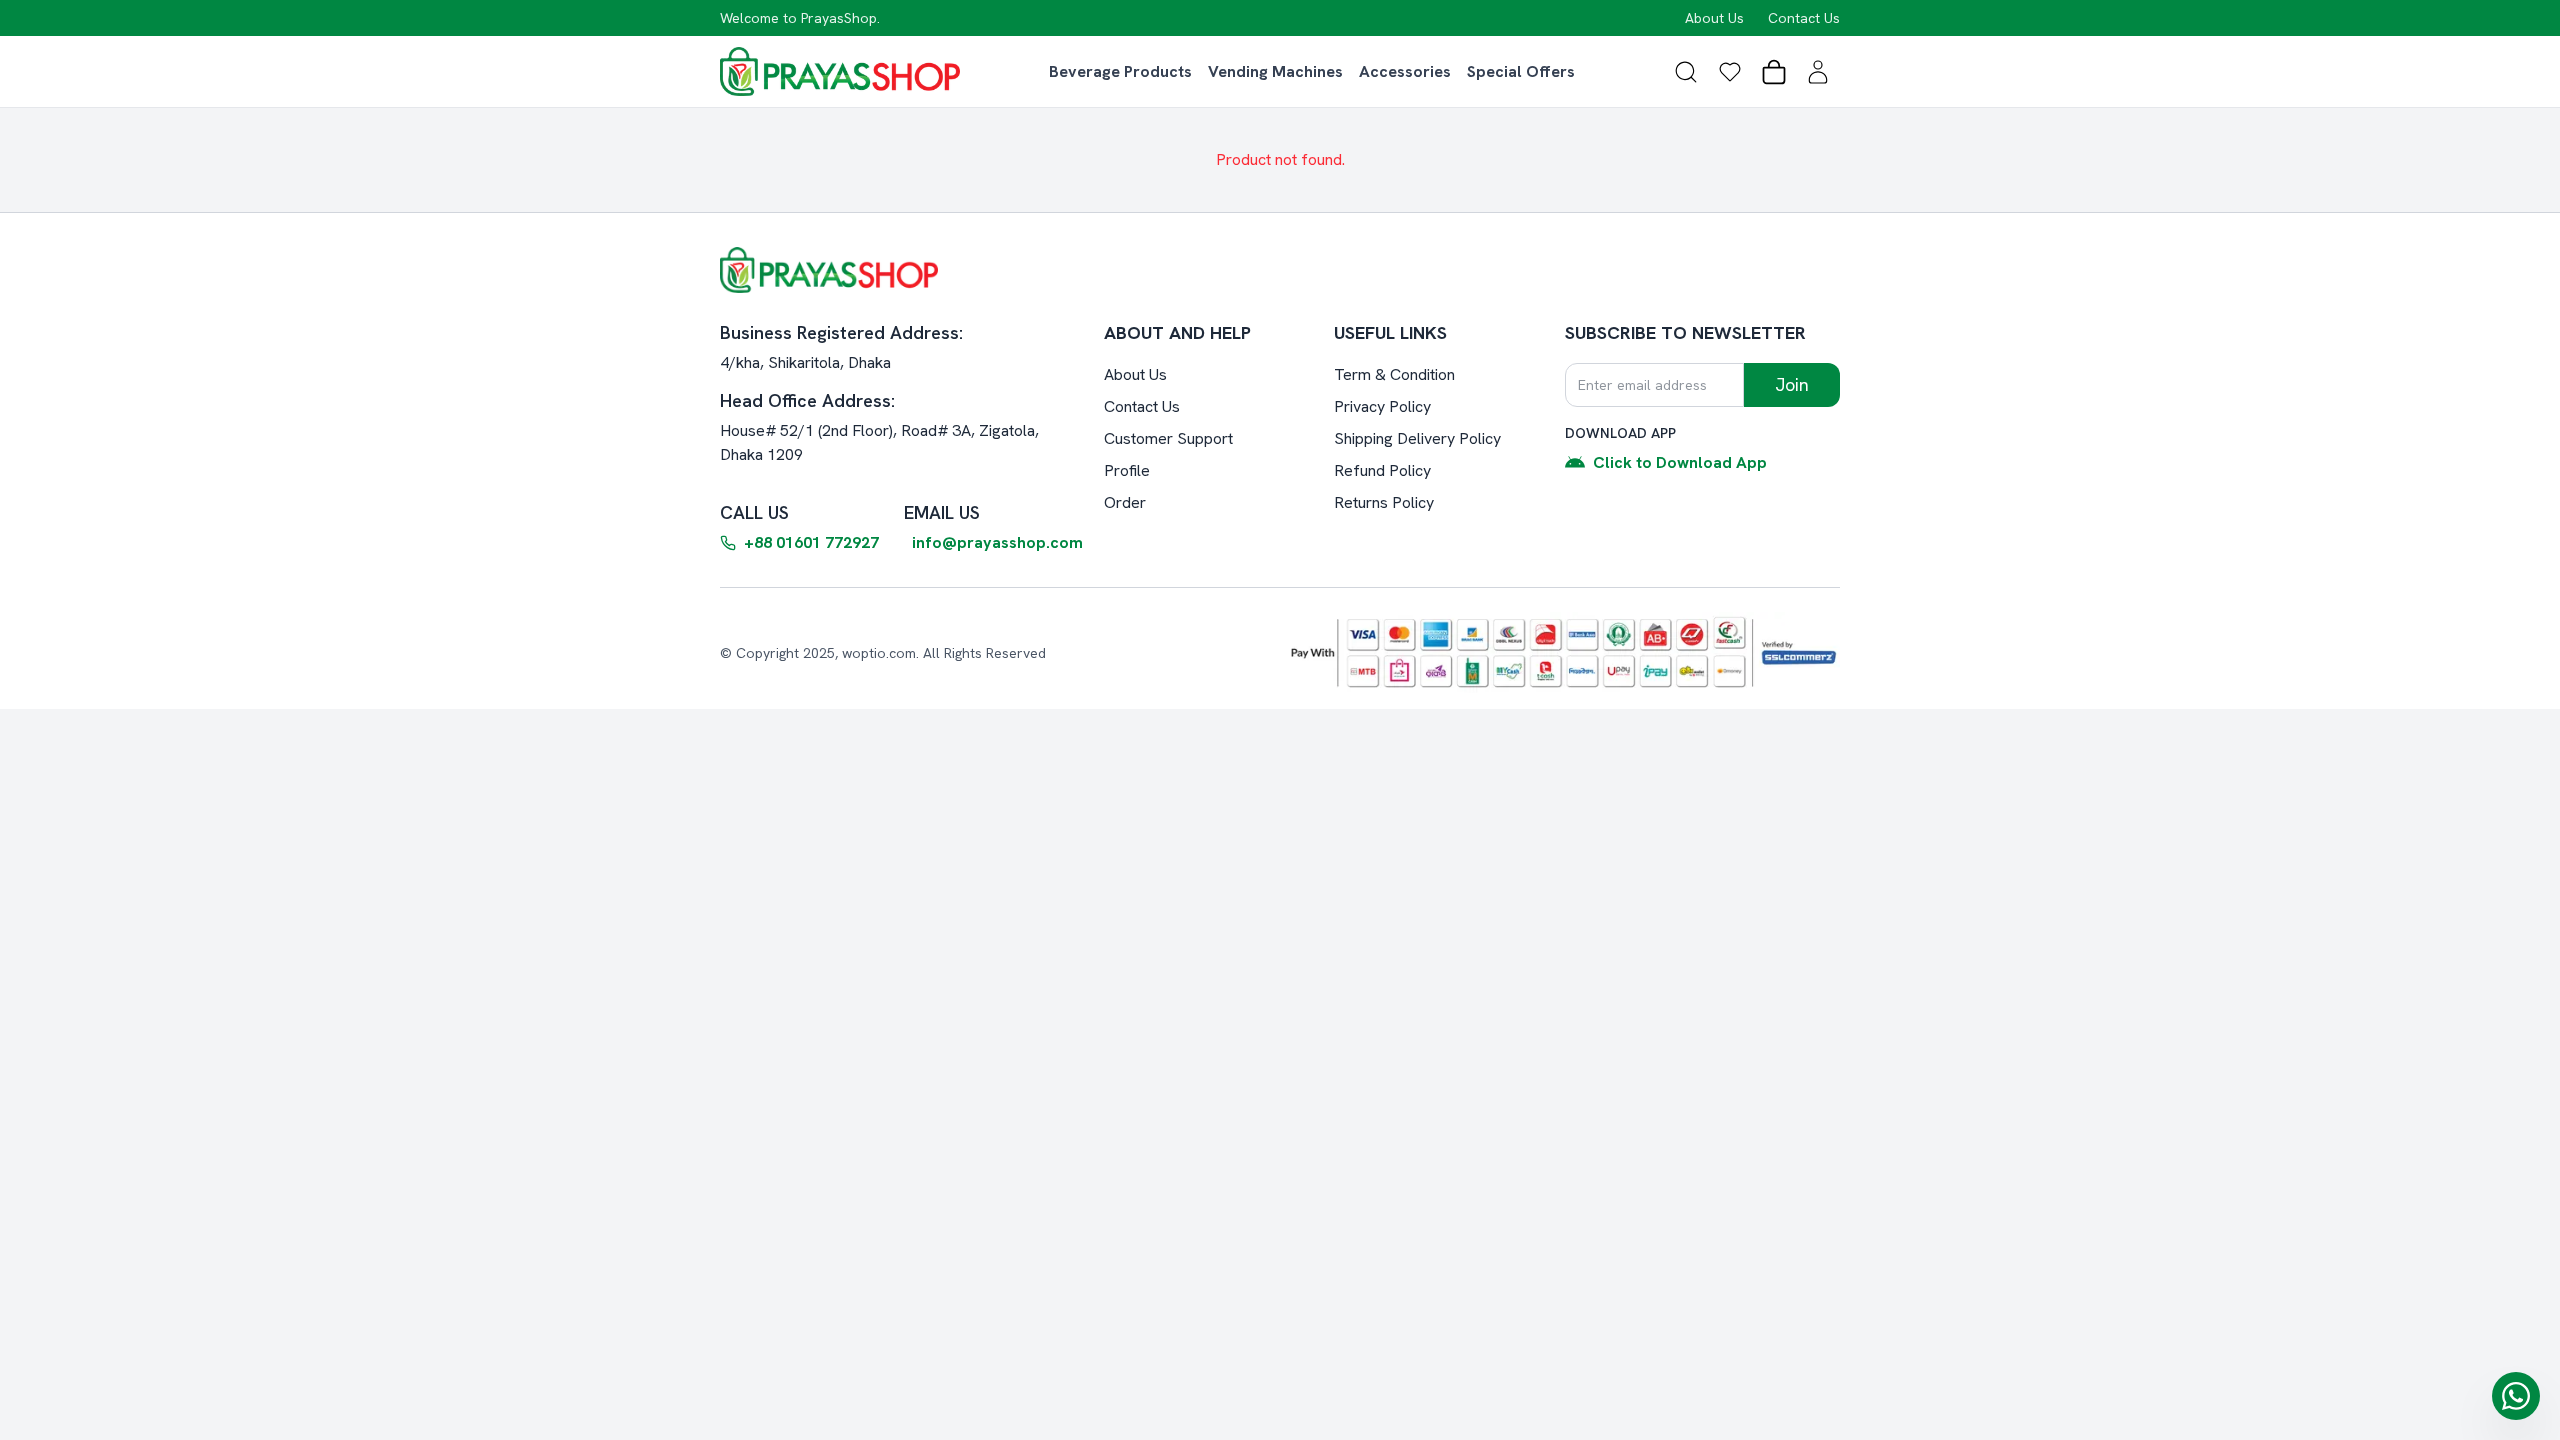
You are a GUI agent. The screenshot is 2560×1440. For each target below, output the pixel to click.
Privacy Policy (1382, 406)
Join (1792, 384)
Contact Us (1804, 18)
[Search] (1686, 72)
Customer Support (1168, 438)
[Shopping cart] (1774, 72)
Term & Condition (1394, 374)
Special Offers (1521, 71)
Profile (1127, 470)
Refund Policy (1382, 470)
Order (1125, 502)
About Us (1714, 18)
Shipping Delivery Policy (1417, 438)
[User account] (1818, 72)
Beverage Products (1120, 71)
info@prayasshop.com (997, 542)
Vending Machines (1275, 71)
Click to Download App (1680, 462)
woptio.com (879, 653)
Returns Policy (1384, 502)
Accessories (1405, 71)
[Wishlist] (1730, 72)
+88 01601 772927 (811, 542)
